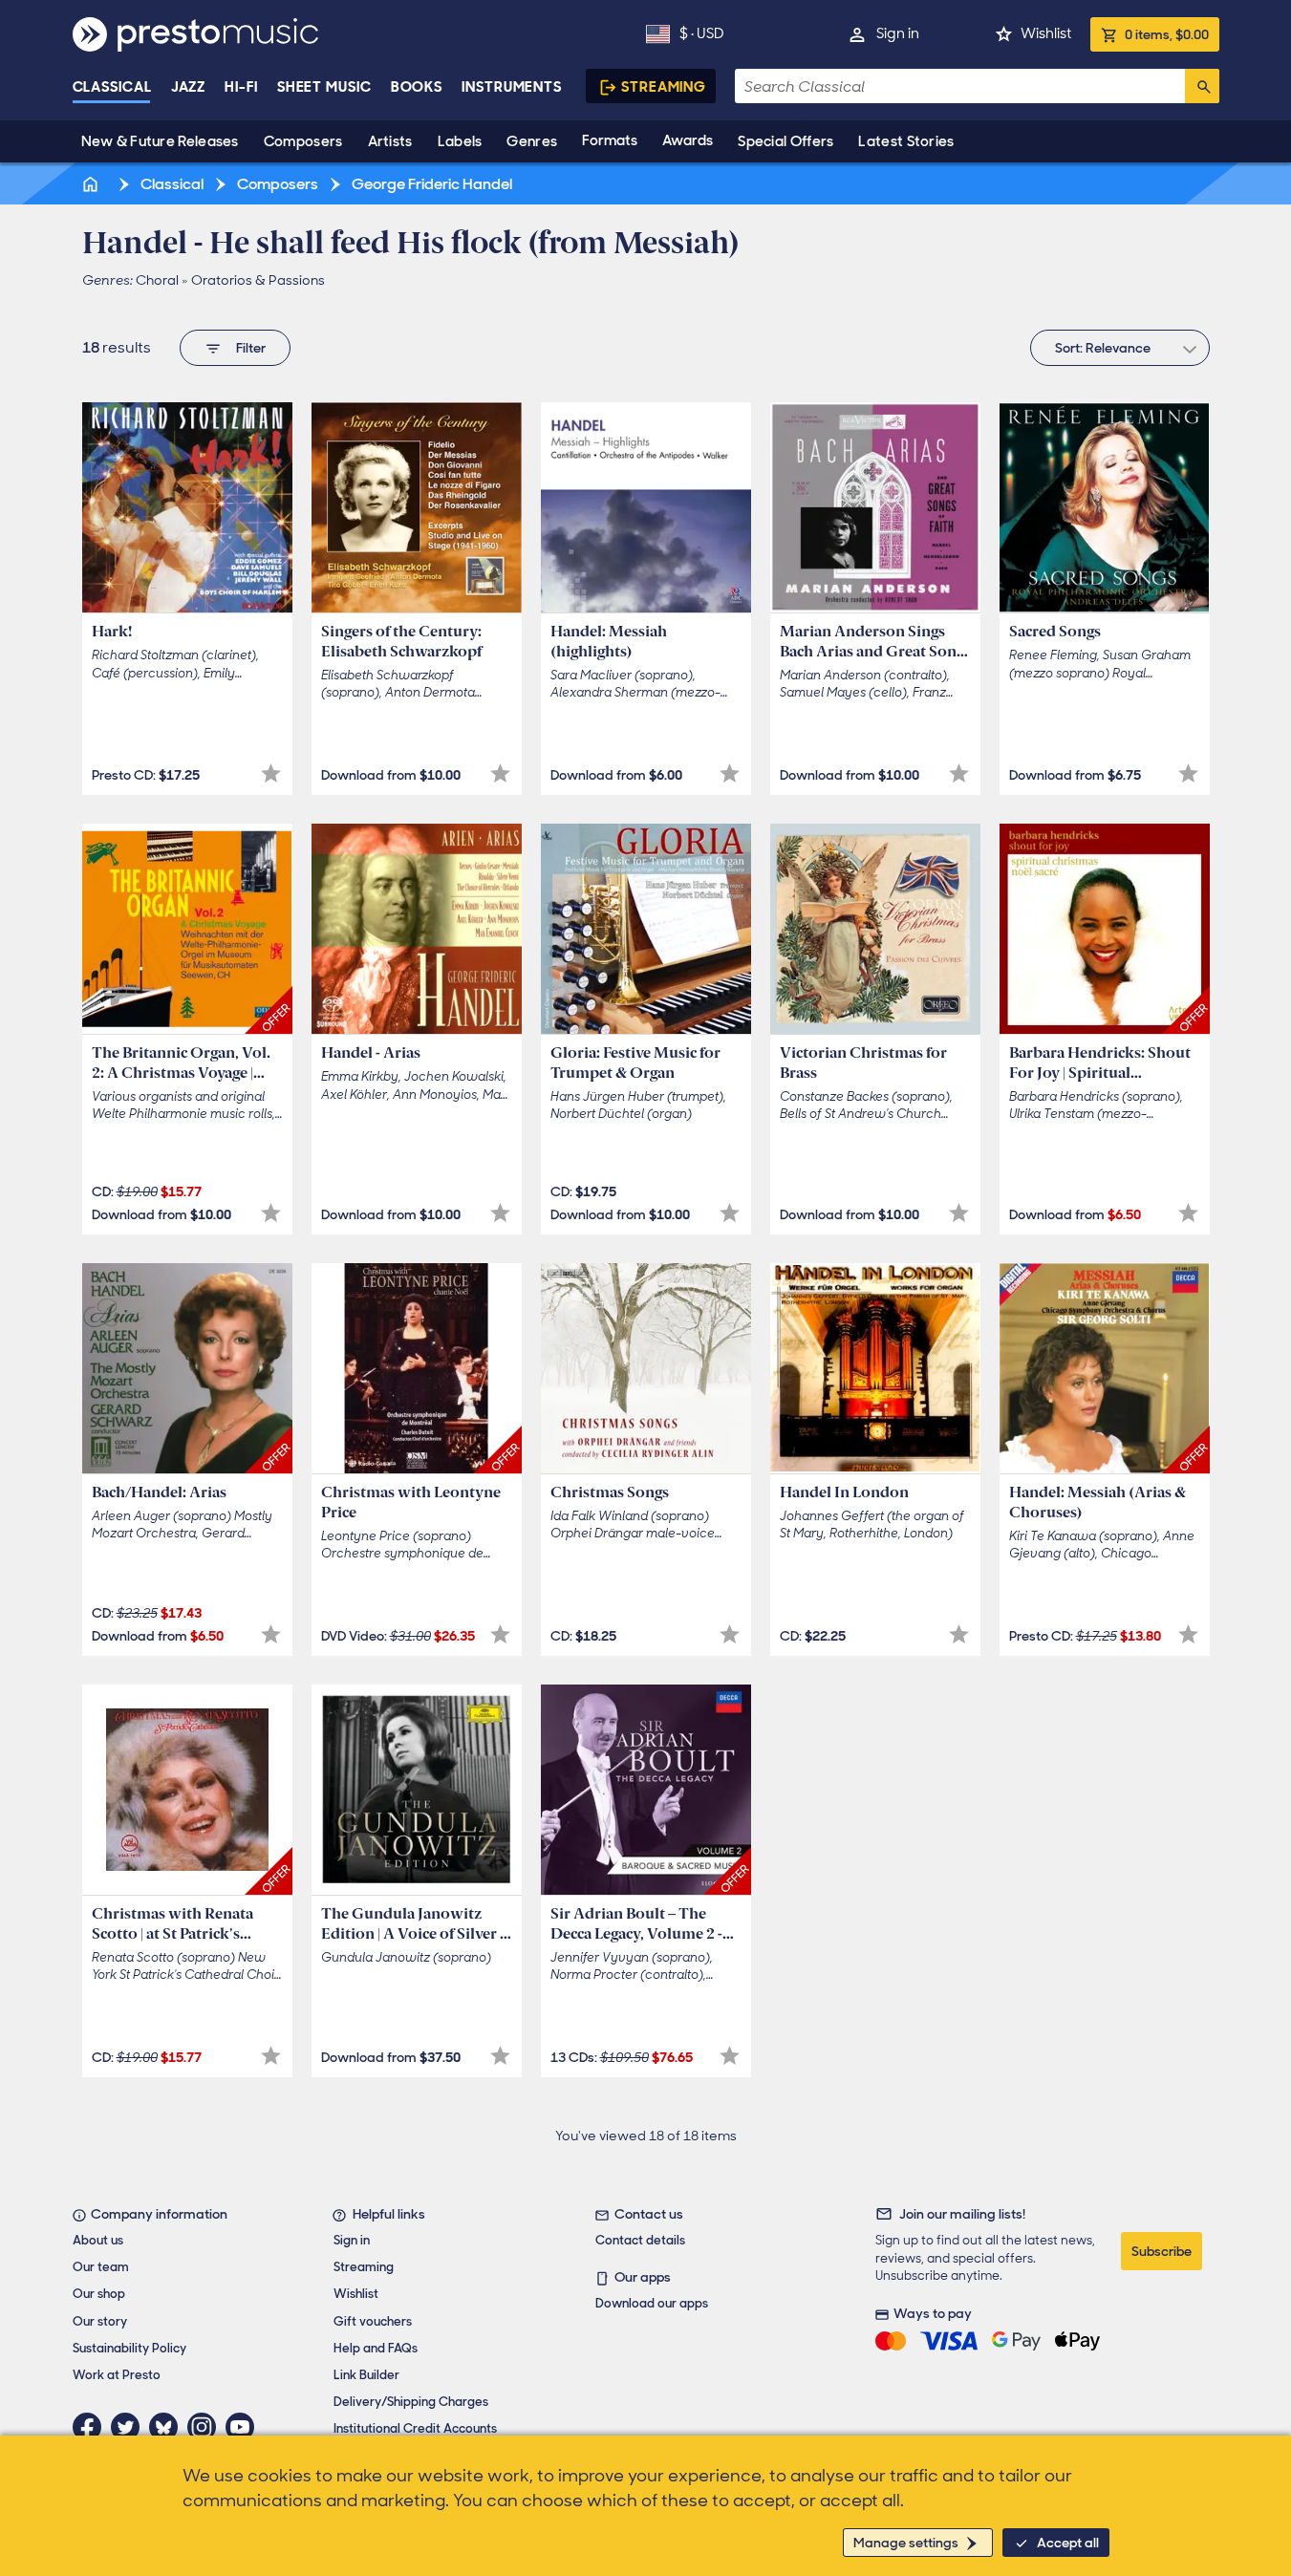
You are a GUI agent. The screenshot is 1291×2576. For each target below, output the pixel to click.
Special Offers (785, 141)
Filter (251, 348)
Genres (532, 141)
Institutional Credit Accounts (415, 2428)
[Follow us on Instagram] (206, 2427)
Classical (112, 87)
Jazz (189, 87)
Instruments (512, 87)
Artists (390, 141)
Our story (100, 2321)
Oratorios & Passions (258, 280)
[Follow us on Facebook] (92, 2427)
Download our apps (652, 2303)
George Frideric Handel (430, 184)
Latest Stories (906, 141)
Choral (157, 280)
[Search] (1202, 86)
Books (417, 87)
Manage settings (906, 2543)
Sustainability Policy (129, 2348)
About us (98, 2240)
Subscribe (1162, 2251)
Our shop (99, 2294)
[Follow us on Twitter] (130, 2427)
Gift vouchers (373, 2321)
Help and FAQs (376, 2348)
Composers (303, 141)
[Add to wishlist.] (271, 773)
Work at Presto (117, 2375)
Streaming (664, 87)
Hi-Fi (241, 87)
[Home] (93, 184)
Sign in (898, 33)
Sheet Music (324, 87)
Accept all (1068, 2543)
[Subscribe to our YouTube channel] (245, 2427)
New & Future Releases (160, 141)
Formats (610, 140)
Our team (101, 2267)
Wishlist (1046, 33)
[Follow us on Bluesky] (168, 2427)
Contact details (640, 2240)
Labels (460, 141)
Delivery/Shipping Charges (411, 2402)
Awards (688, 140)
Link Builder (366, 2375)
